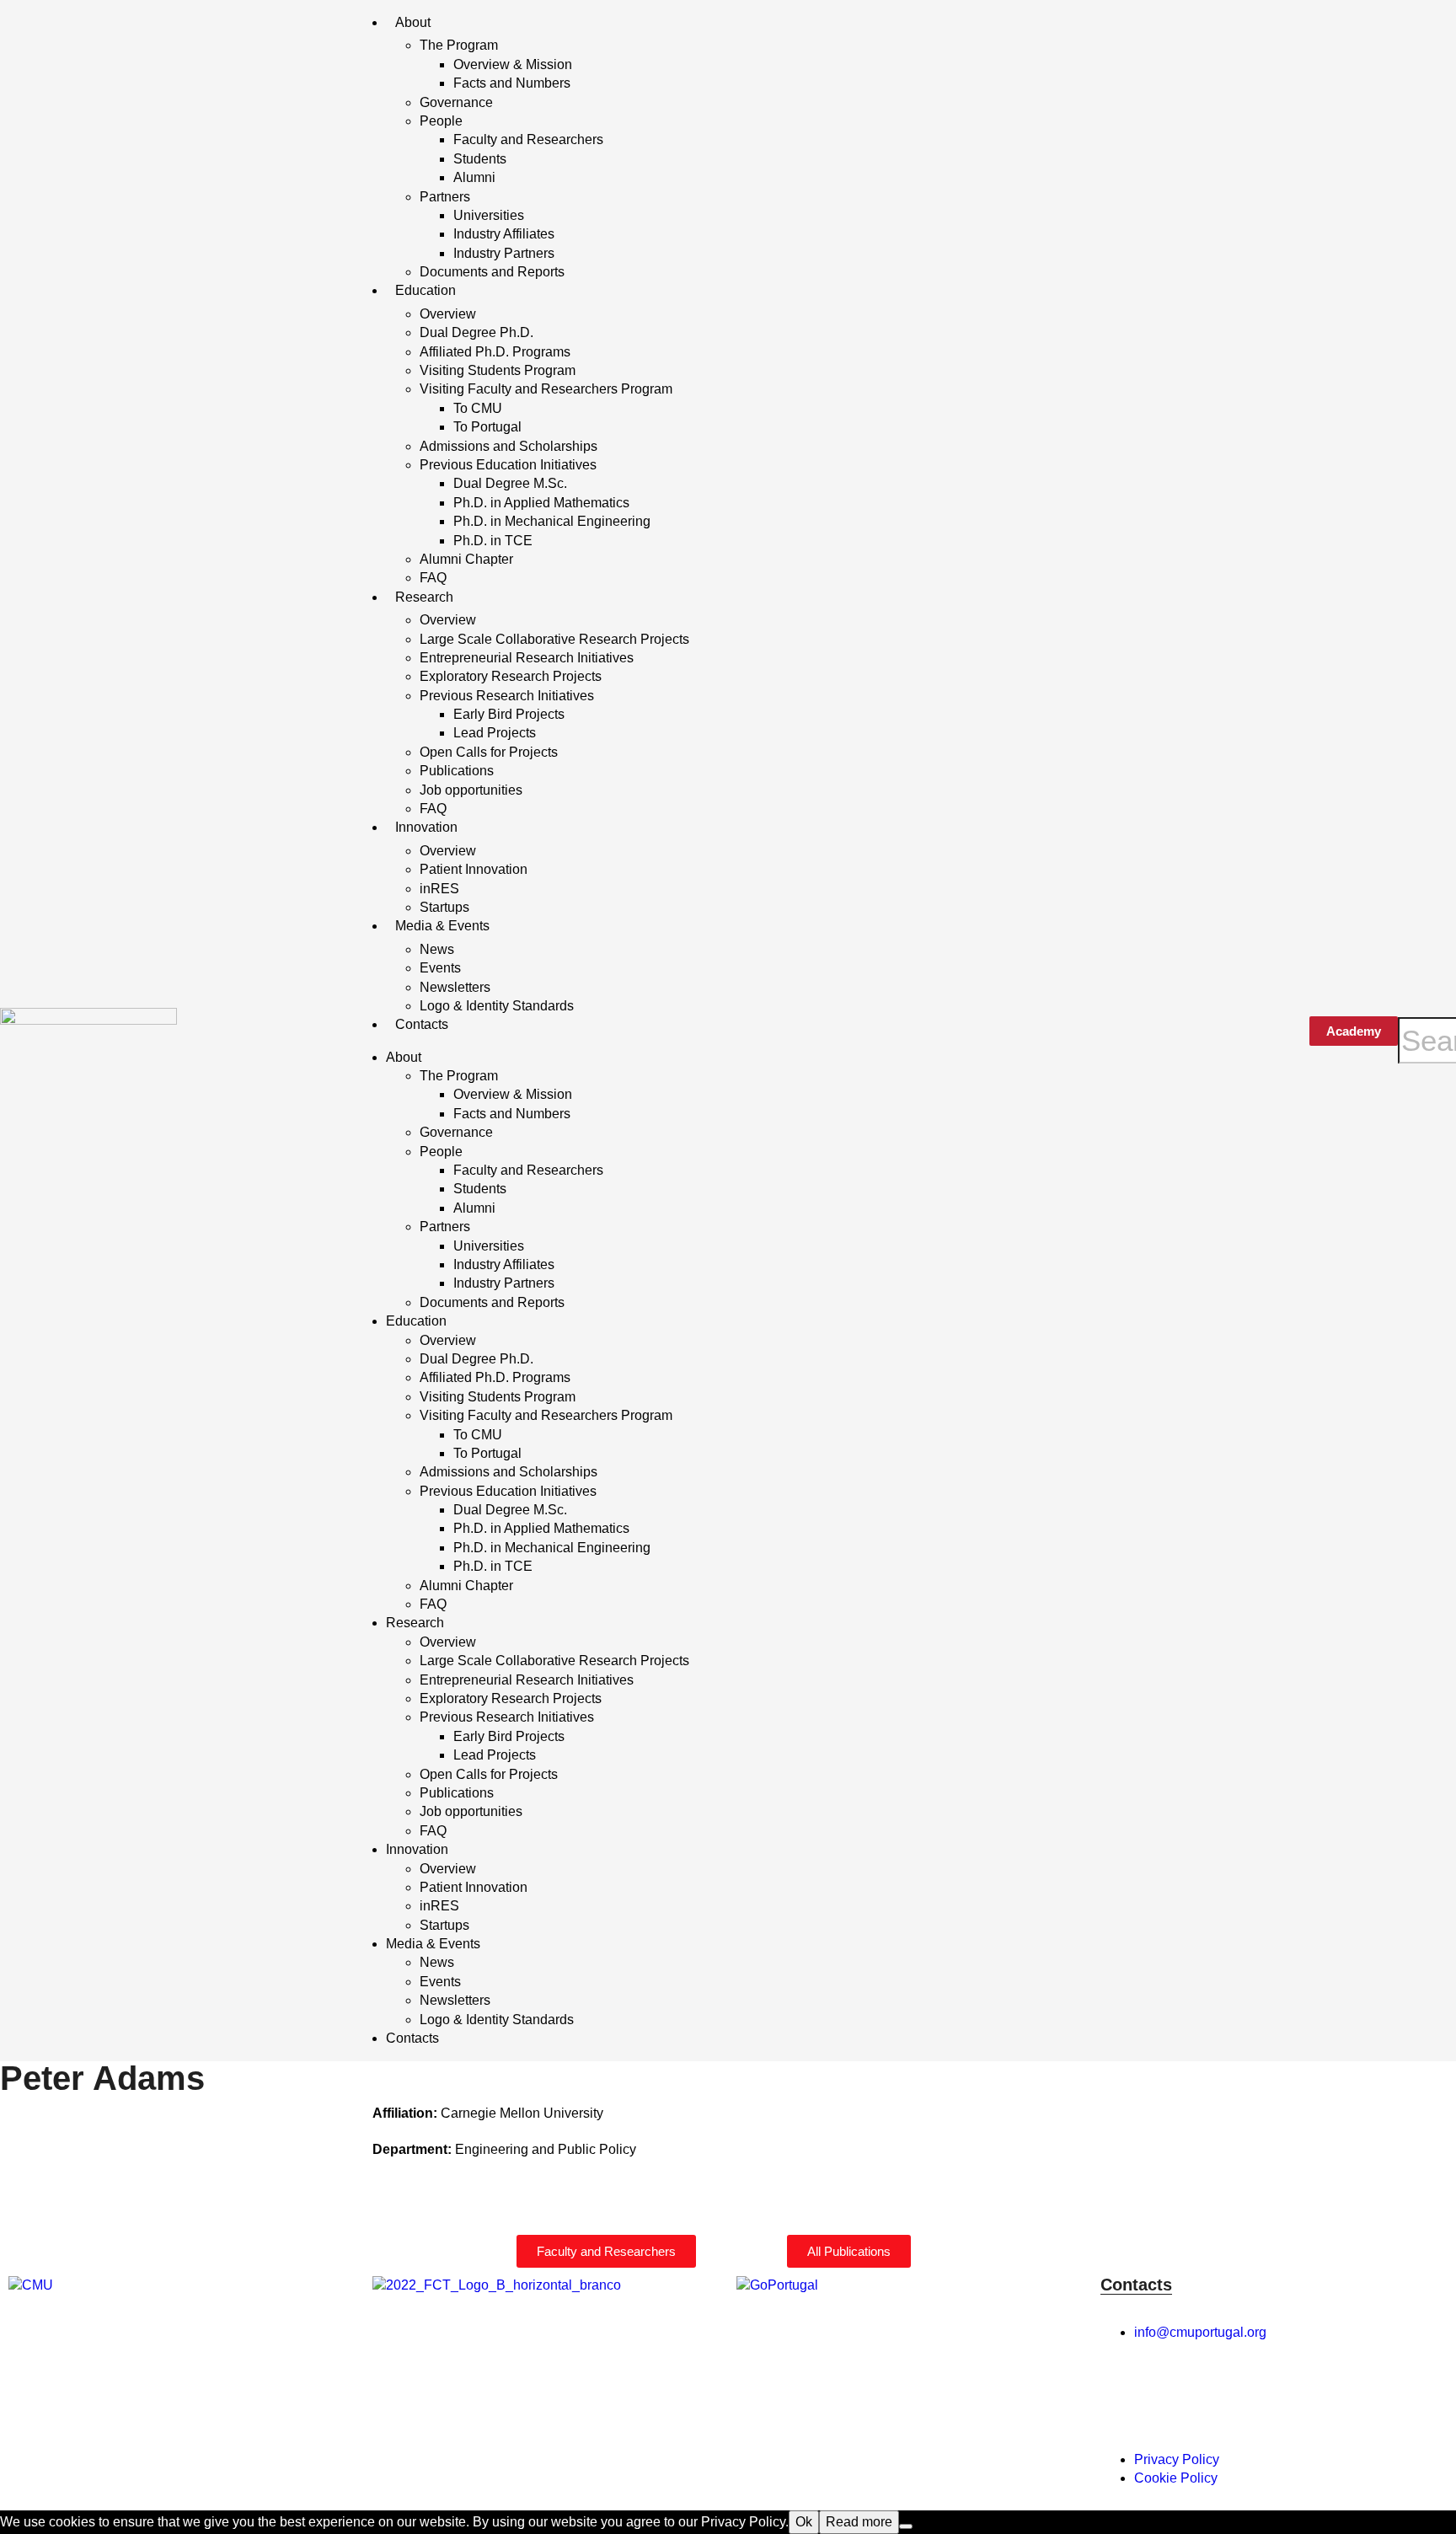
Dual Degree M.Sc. (510, 483)
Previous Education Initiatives (508, 465)
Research (424, 597)
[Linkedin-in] (1258, 2394)
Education (426, 290)
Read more (859, 2522)
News (437, 949)
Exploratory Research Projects (511, 676)
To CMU (478, 408)
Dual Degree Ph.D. (476, 332)
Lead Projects (495, 733)
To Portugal (487, 427)
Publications (457, 771)
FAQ (433, 578)
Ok (804, 2522)
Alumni (474, 177)
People (441, 121)
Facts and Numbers (512, 83)
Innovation (426, 827)
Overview (448, 314)
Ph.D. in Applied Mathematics (541, 503)
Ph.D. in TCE (493, 541)
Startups (444, 907)
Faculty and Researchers (528, 139)
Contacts (422, 1024)
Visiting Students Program (498, 370)
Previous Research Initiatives (507, 696)
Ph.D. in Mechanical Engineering (552, 521)
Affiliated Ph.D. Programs (495, 352)
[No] (906, 2526)
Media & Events (442, 926)
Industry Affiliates (504, 234)
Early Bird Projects (509, 714)
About (413, 22)
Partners (445, 197)
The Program (459, 45)
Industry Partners (504, 253)
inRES (439, 889)
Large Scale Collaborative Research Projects (554, 639)
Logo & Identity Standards (497, 1006)
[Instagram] (1167, 2394)
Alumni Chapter (466, 559)
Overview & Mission (513, 64)
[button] (1427, 1008)
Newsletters (455, 987)
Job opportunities (471, 790)
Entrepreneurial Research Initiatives (527, 658)
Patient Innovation (474, 869)
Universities (489, 215)
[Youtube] (1303, 2394)
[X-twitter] (1212, 2394)
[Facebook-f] (1121, 2394)
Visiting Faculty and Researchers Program (546, 389)
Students (480, 159)
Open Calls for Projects (489, 752)
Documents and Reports (492, 272)
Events (440, 968)
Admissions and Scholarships (509, 446)
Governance (456, 102)
